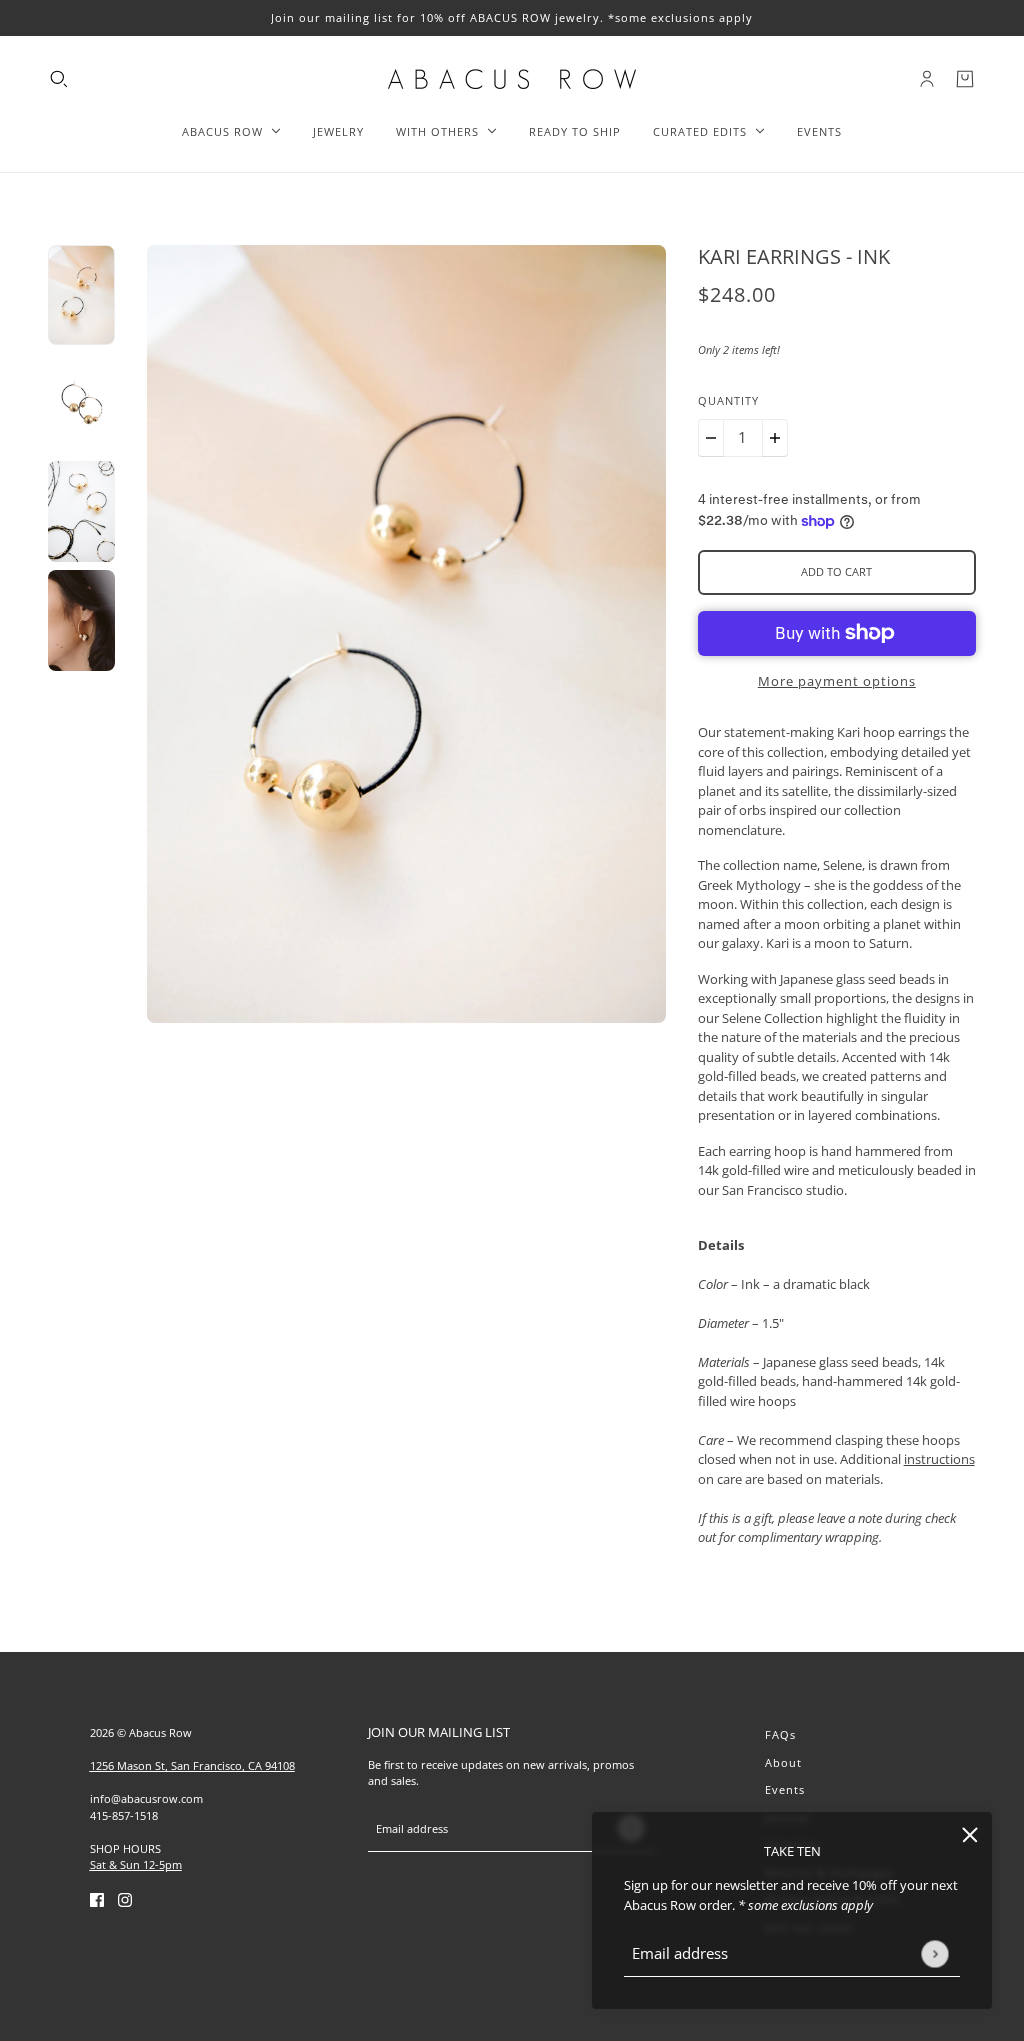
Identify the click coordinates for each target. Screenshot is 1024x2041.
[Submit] (934, 1953)
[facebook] (97, 1900)
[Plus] (775, 438)
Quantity (728, 400)
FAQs (780, 1734)
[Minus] (711, 438)
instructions (939, 1459)
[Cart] (965, 79)
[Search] (59, 79)
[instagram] (125, 1900)
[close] (970, 1834)
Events (785, 1789)
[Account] (927, 79)
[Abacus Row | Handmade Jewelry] (512, 79)
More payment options (837, 681)
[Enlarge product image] (406, 634)
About (783, 1762)
